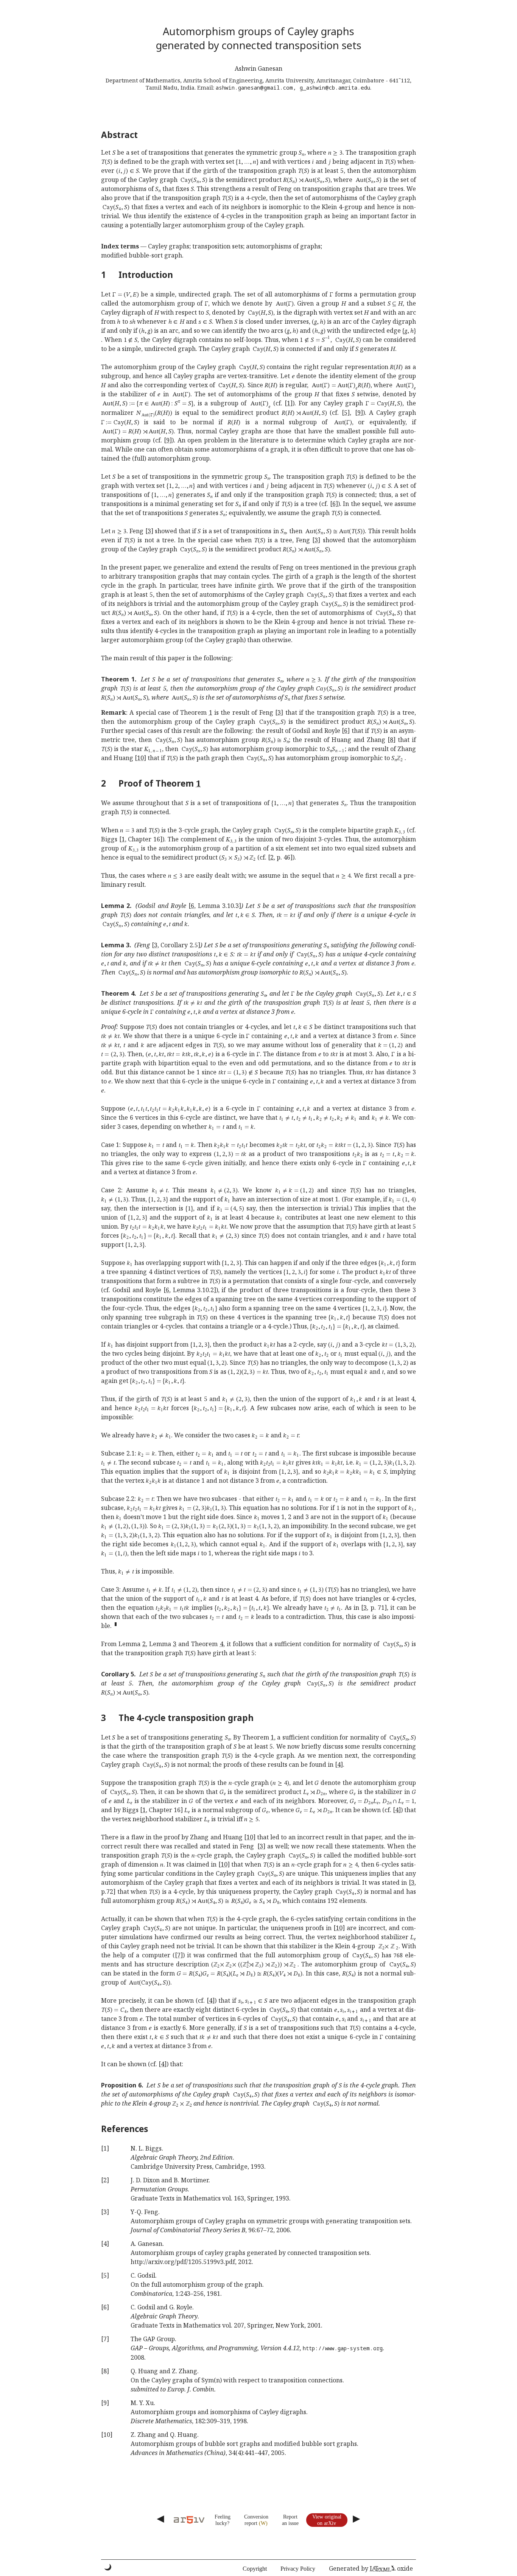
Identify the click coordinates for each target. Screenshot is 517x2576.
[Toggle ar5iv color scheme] (108, 2567)
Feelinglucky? (223, 2520)
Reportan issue (290, 2520)
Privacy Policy (298, 2569)
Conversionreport (256, 2520)
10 (140, 758)
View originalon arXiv (327, 2520)
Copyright (255, 2569)
